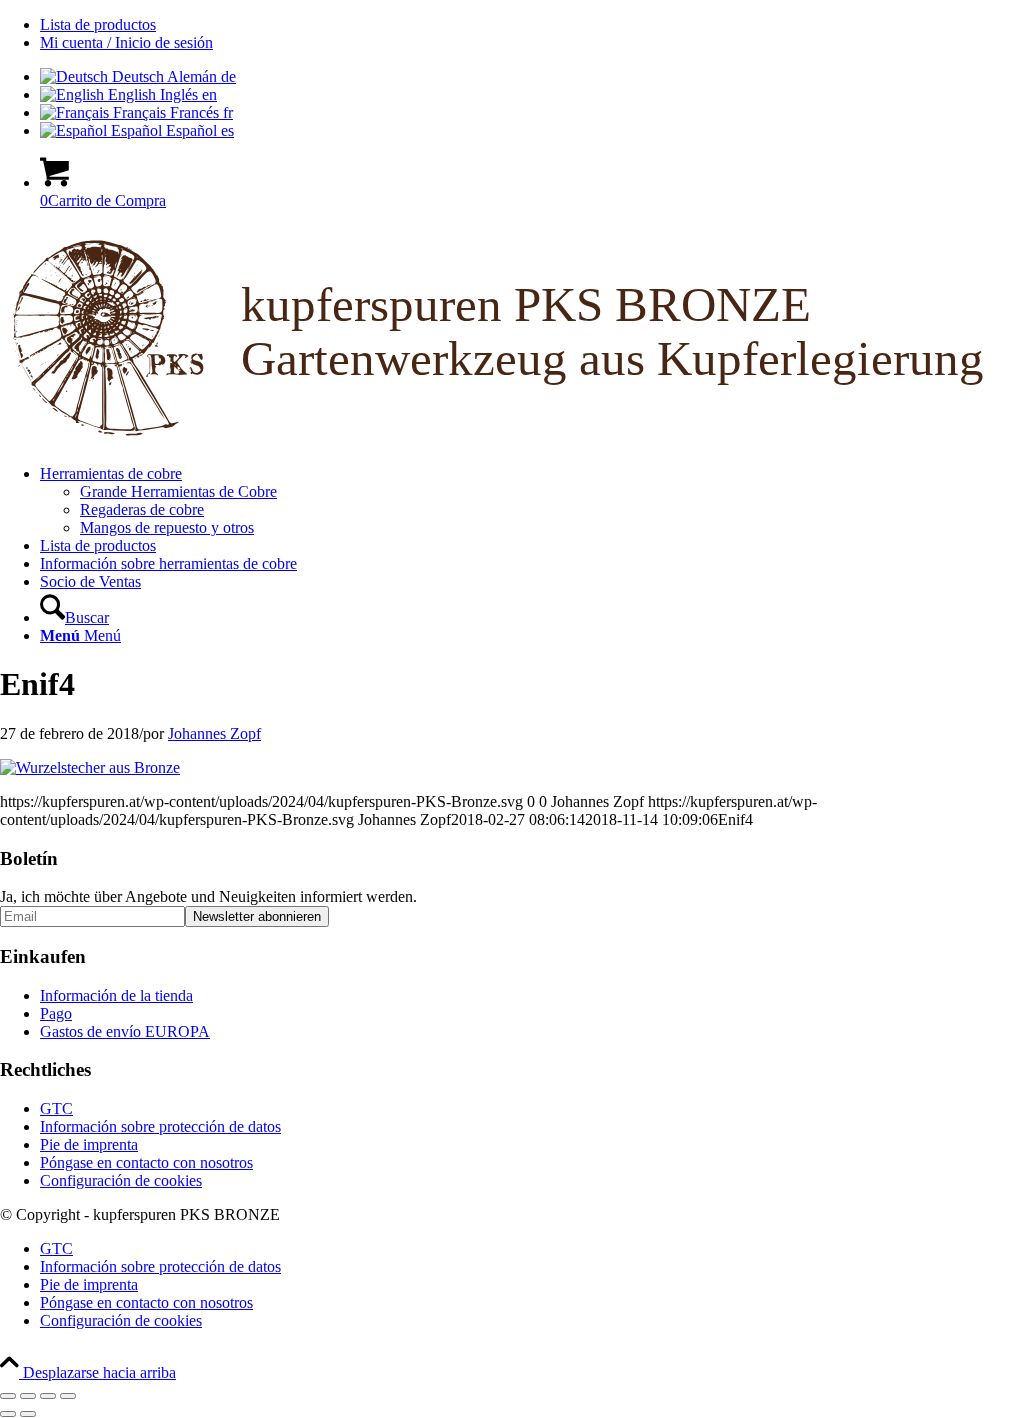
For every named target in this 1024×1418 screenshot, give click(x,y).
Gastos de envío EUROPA (125, 1031)
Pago (56, 1013)
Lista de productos (98, 24)
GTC (56, 1108)
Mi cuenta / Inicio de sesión (126, 42)
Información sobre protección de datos (160, 1126)
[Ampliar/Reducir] (8, 1396)
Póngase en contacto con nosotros (146, 1162)
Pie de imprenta (89, 1144)
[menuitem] (532, 25)
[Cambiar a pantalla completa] (28, 1396)
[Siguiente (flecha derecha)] (28, 1414)
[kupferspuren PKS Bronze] (512, 439)
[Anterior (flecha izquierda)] (8, 1414)
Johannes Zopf (214, 733)
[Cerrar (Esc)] (68, 1396)
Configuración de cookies (121, 1180)
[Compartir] (48, 1396)
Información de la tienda (116, 995)
